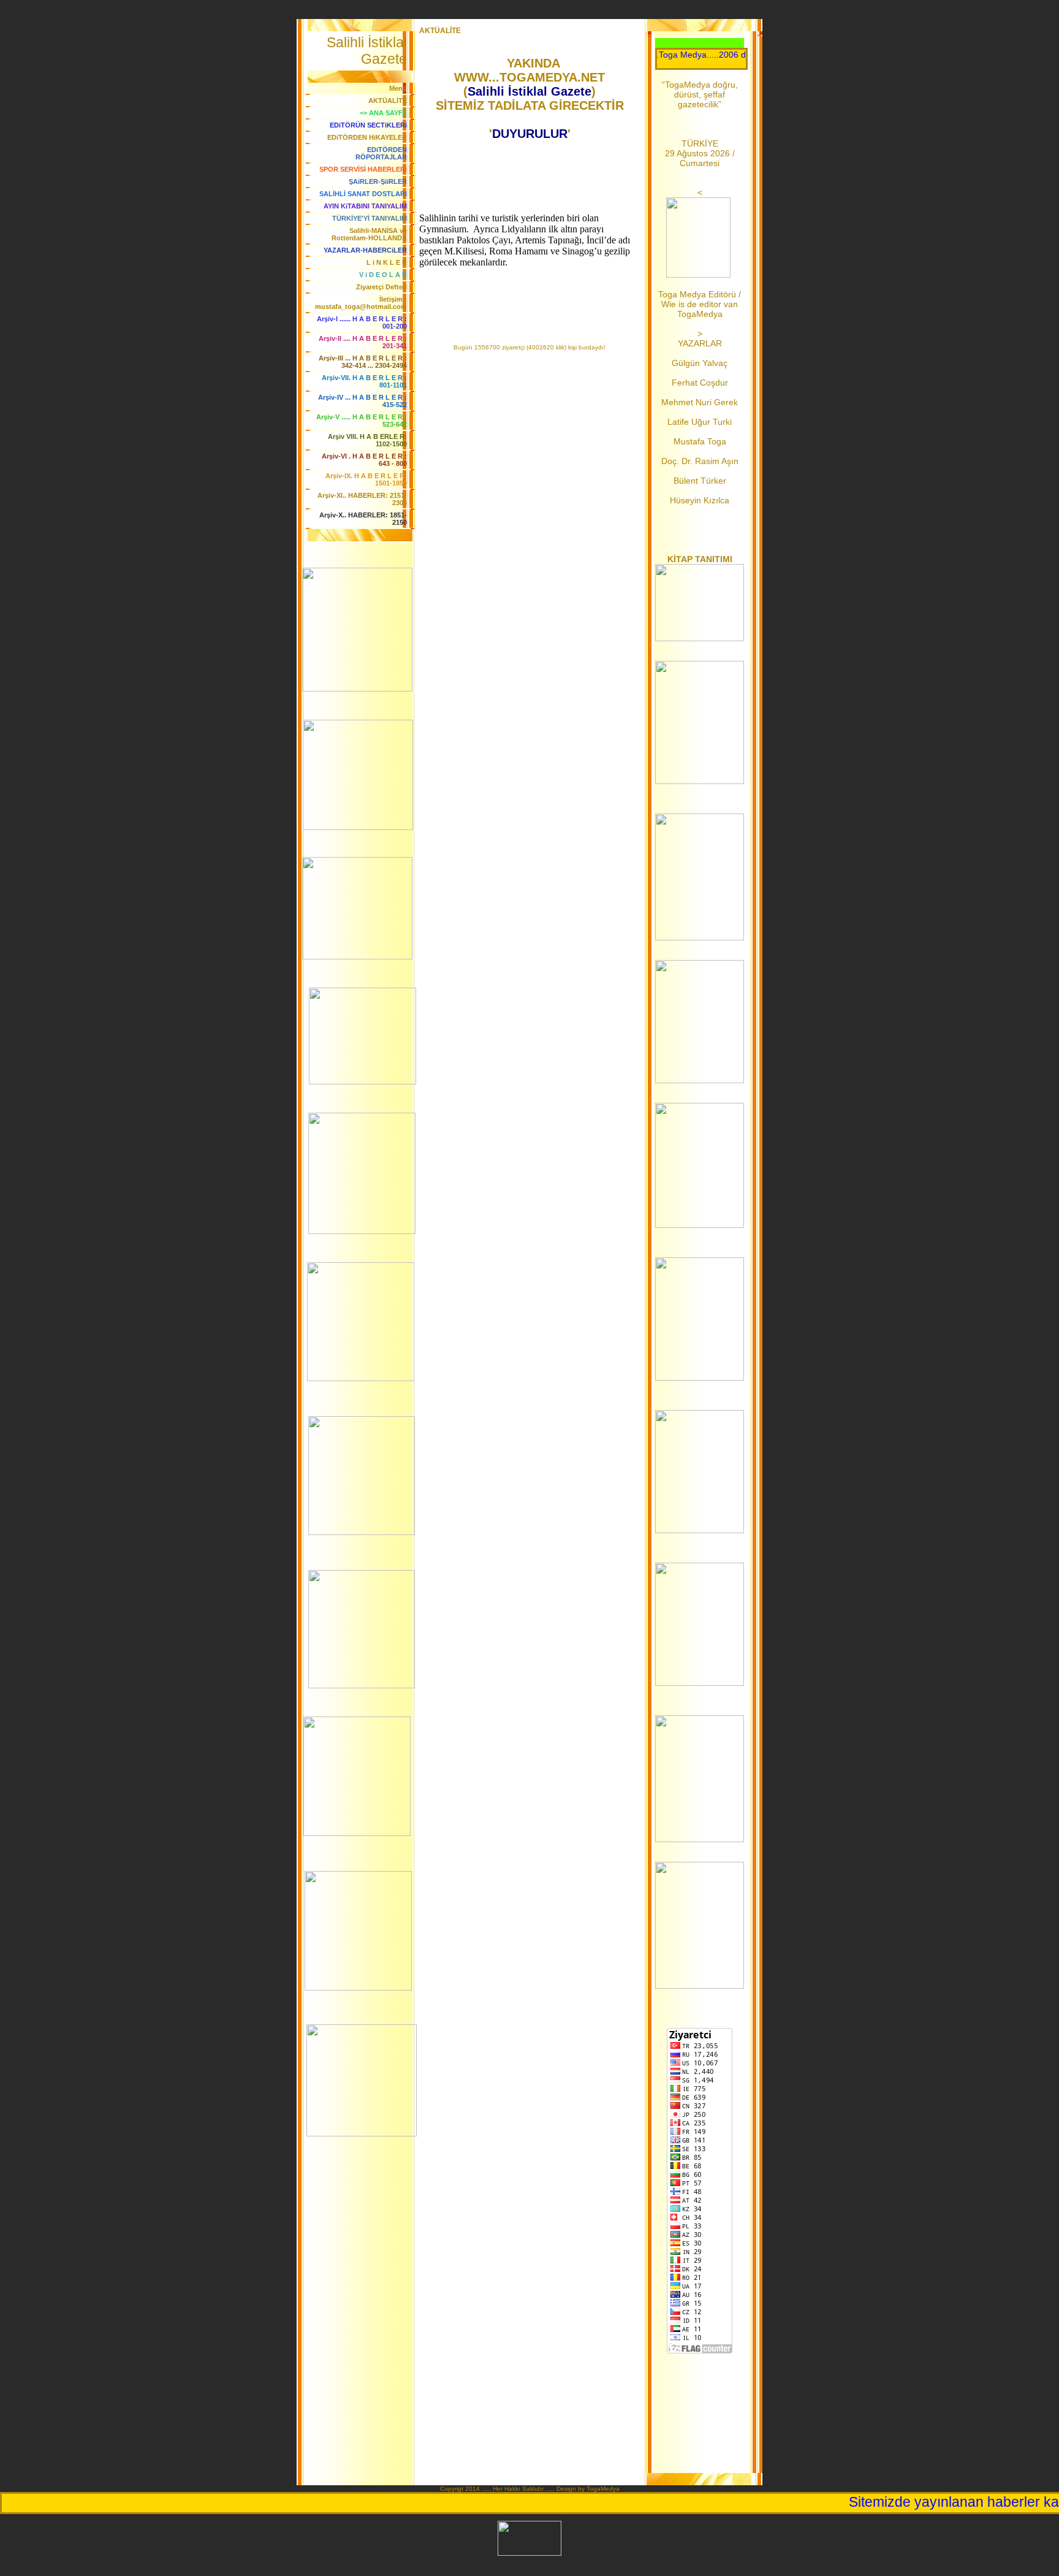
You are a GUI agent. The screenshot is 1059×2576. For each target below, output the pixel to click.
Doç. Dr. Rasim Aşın (700, 461)
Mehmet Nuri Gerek (700, 402)
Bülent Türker (700, 481)
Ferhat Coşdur (700, 383)
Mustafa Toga (700, 441)
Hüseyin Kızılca (700, 500)
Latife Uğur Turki (700, 422)
